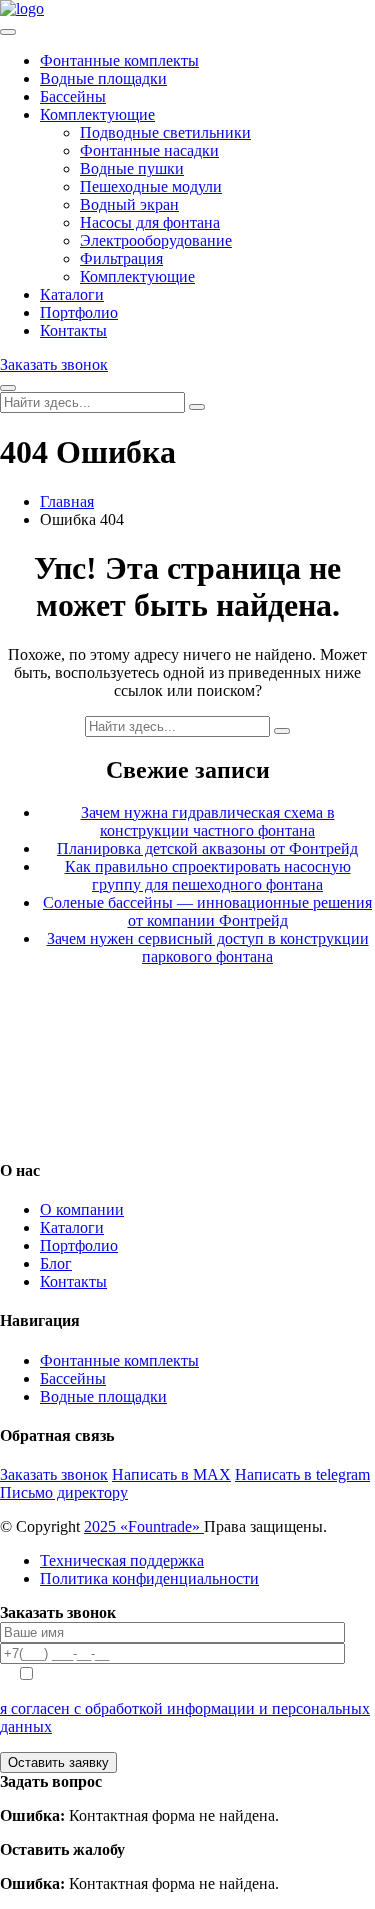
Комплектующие (97, 114)
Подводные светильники (165, 132)
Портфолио (79, 312)
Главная (67, 501)
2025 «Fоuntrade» (144, 1526)
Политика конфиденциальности (149, 1578)
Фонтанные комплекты (119, 60)
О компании (82, 1209)
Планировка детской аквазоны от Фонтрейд (207, 848)
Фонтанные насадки (149, 150)
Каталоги (72, 294)
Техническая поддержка (122, 1560)
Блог (56, 1263)
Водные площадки (103, 78)
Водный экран (129, 204)
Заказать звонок (54, 364)
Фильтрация (121, 258)
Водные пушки (132, 168)
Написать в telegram (302, 1474)
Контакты (73, 330)
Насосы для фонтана (150, 222)
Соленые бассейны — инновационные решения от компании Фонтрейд (207, 911)
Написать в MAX (171, 1474)
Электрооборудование (156, 240)
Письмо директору (64, 1492)
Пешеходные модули (151, 186)
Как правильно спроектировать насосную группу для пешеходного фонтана (208, 875)
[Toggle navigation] (8, 32)
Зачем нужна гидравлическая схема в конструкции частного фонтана (208, 821)
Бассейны (73, 96)
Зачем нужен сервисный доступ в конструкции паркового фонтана (208, 947)
